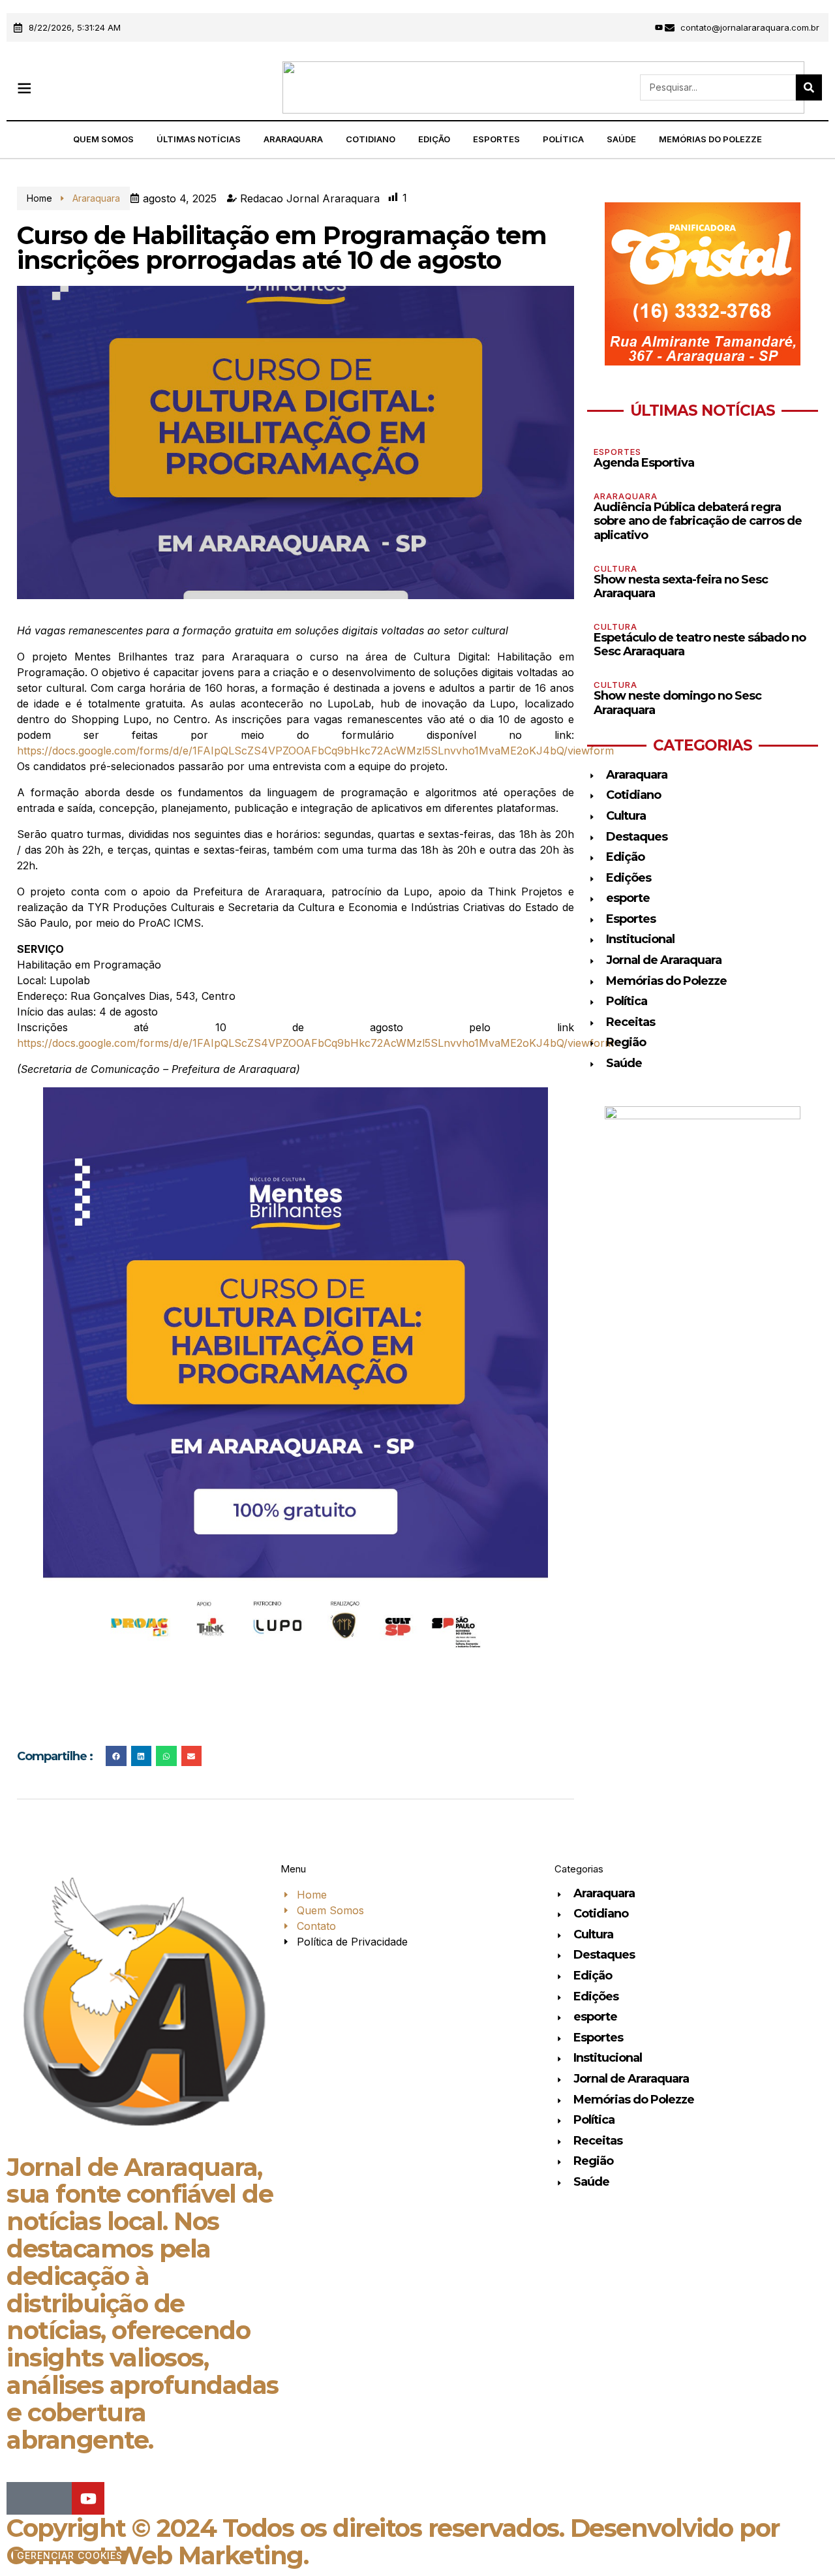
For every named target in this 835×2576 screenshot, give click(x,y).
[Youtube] (659, 27)
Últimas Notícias (199, 139)
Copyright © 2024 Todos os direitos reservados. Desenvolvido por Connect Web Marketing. (393, 2542)
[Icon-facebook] (624, 27)
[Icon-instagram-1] (641, 27)
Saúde (621, 139)
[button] (24, 88)
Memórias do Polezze (710, 139)
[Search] (809, 87)
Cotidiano (371, 139)
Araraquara (293, 139)
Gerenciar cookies (70, 2556)
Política (563, 139)
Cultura (615, 568)
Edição (434, 139)
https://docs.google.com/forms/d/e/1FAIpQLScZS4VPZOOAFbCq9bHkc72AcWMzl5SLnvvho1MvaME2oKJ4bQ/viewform (315, 751)
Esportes (496, 139)
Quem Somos (103, 139)
